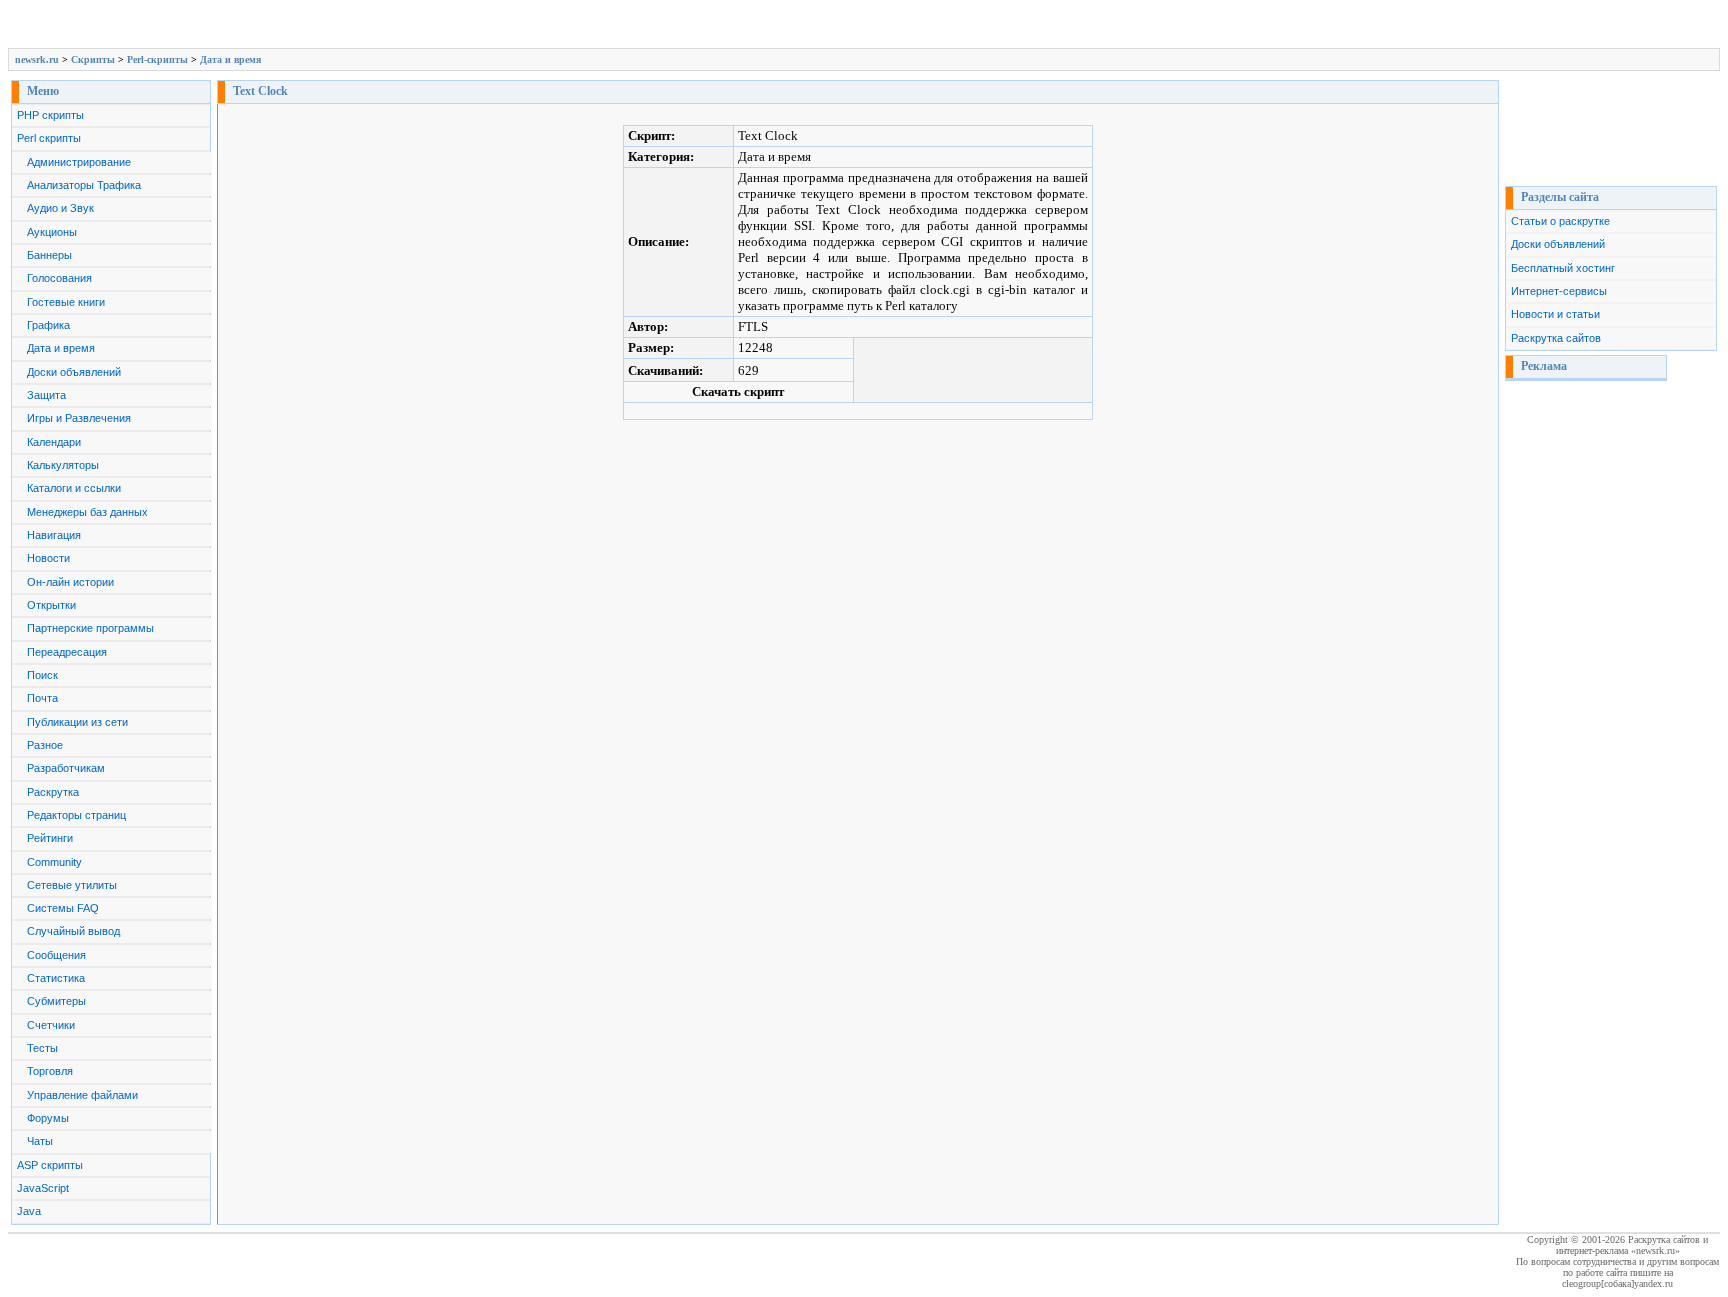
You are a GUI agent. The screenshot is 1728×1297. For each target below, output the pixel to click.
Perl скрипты (49, 138)
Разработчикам (66, 768)
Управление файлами (82, 1095)
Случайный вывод (73, 931)
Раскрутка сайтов (1556, 338)
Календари (54, 442)
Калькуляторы (63, 465)
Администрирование (79, 162)
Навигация (54, 535)
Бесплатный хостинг (1563, 268)
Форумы (48, 1118)
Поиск (42, 675)
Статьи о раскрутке (1560, 221)
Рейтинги (50, 838)
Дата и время (230, 59)
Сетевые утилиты (72, 885)
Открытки (51, 605)
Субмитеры (56, 1001)
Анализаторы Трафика (84, 185)
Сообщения (56, 955)
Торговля (50, 1071)
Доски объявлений (74, 372)
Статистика (56, 978)
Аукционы (52, 232)
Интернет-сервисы (1559, 291)
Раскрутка (53, 792)
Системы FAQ (63, 908)
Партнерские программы (90, 628)
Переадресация (67, 652)
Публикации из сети (77, 722)
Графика (48, 325)
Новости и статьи (1555, 314)
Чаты (40, 1141)
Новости (48, 558)
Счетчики (51, 1025)
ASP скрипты (50, 1165)
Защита (46, 395)
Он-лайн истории (70, 582)
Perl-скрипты (157, 59)
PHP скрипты (50, 115)
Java (29, 1211)
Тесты (42, 1048)
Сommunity (54, 862)
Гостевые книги (66, 302)
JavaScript (43, 1188)
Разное (45, 745)
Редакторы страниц (76, 815)
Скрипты (93, 59)
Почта (42, 698)
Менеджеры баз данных (87, 512)
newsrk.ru (37, 59)
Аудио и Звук (60, 208)
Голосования (59, 278)
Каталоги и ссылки (74, 488)
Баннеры (49, 255)
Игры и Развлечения (79, 418)
